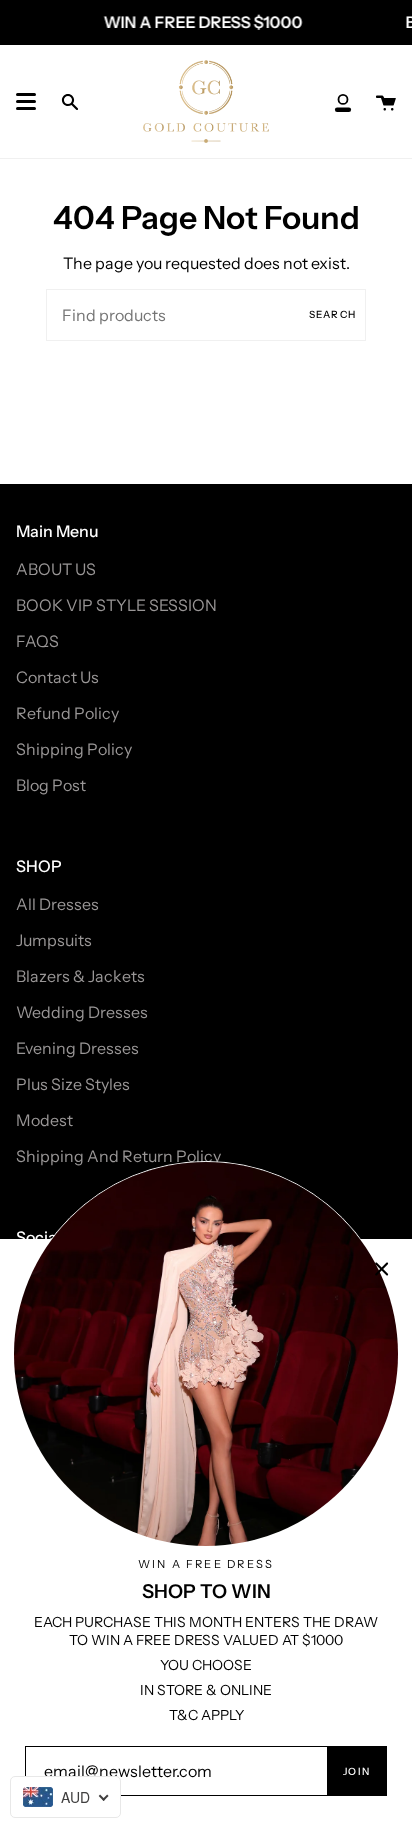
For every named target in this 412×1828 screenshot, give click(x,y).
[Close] (382, 1269)
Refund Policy (67, 713)
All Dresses (57, 904)
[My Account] (343, 101)
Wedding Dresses (82, 1012)
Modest (44, 1120)
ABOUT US (56, 569)
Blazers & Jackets (80, 976)
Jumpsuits (54, 940)
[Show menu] (26, 102)
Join (356, 1771)
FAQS (37, 641)
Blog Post (51, 785)
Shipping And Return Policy (118, 1156)
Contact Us (57, 677)
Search (332, 314)
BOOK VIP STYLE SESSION (116, 605)
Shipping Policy (74, 749)
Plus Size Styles (73, 1084)
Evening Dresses (77, 1048)
